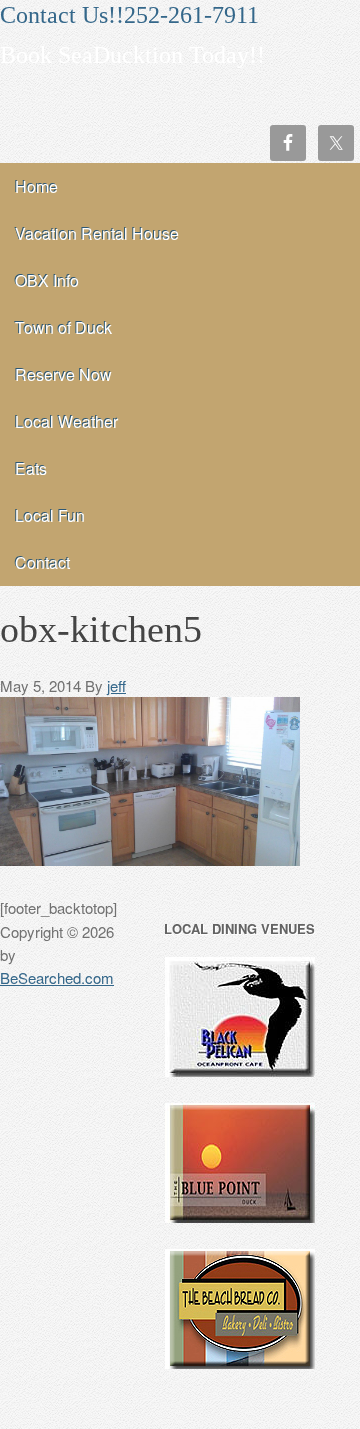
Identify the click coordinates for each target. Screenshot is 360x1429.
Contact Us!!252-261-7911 (129, 15)
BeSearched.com (57, 977)
